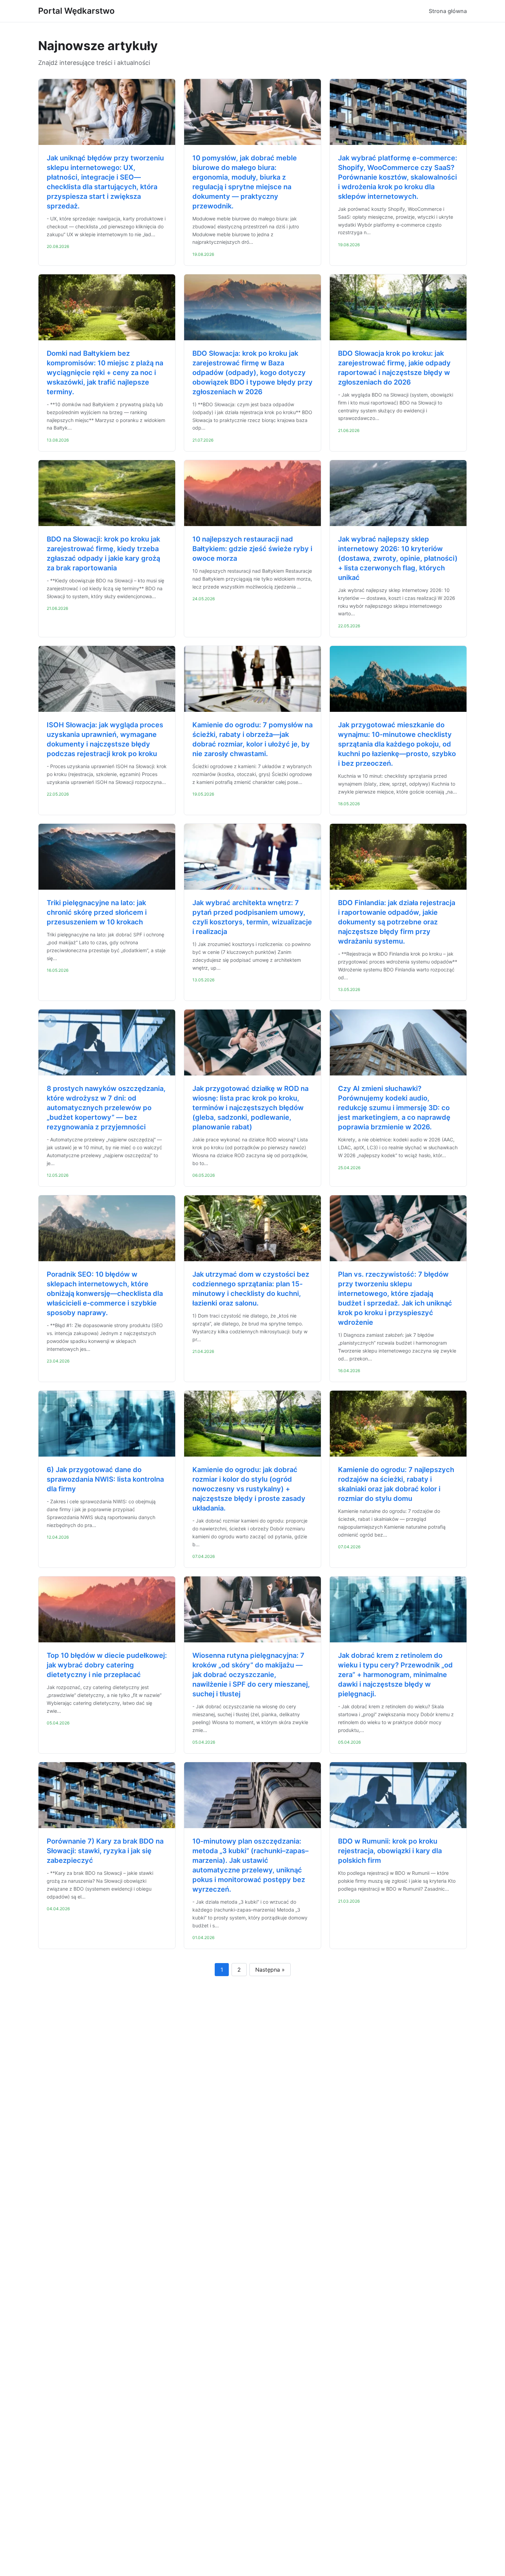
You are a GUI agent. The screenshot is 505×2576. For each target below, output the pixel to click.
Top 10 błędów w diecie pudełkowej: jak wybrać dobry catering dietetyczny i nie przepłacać (107, 1665)
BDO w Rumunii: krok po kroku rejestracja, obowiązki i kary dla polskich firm (390, 1851)
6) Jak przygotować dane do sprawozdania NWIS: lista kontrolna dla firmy (105, 1479)
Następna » (270, 1970)
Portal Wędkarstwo (76, 11)
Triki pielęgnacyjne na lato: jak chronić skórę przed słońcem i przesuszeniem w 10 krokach (97, 912)
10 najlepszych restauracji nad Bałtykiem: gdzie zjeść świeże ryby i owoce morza (252, 549)
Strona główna (448, 11)
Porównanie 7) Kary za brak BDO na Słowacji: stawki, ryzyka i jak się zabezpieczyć (105, 1851)
